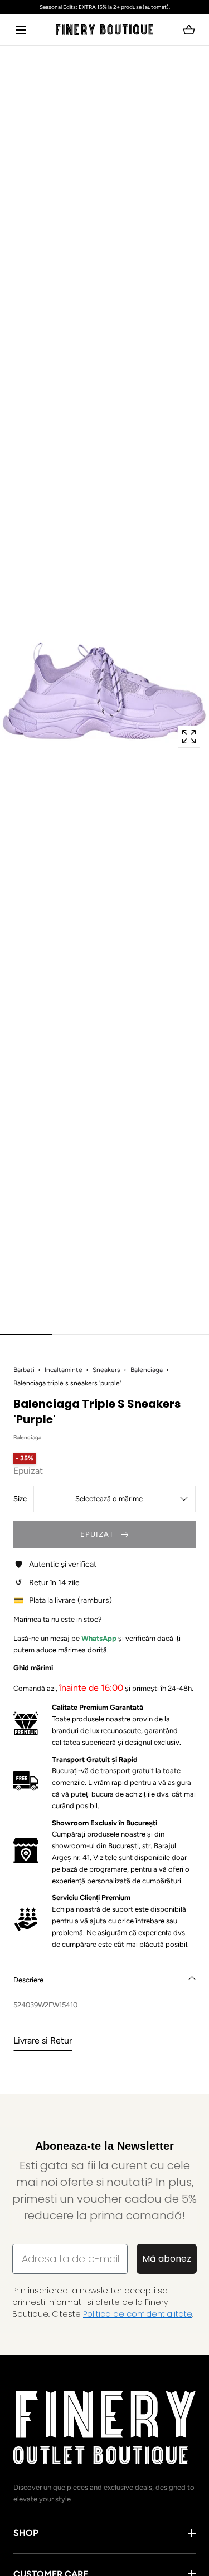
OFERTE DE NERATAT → (55, 1320)
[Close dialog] (9, 1229)
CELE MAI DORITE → (55, 1306)
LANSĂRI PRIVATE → (55, 1292)
